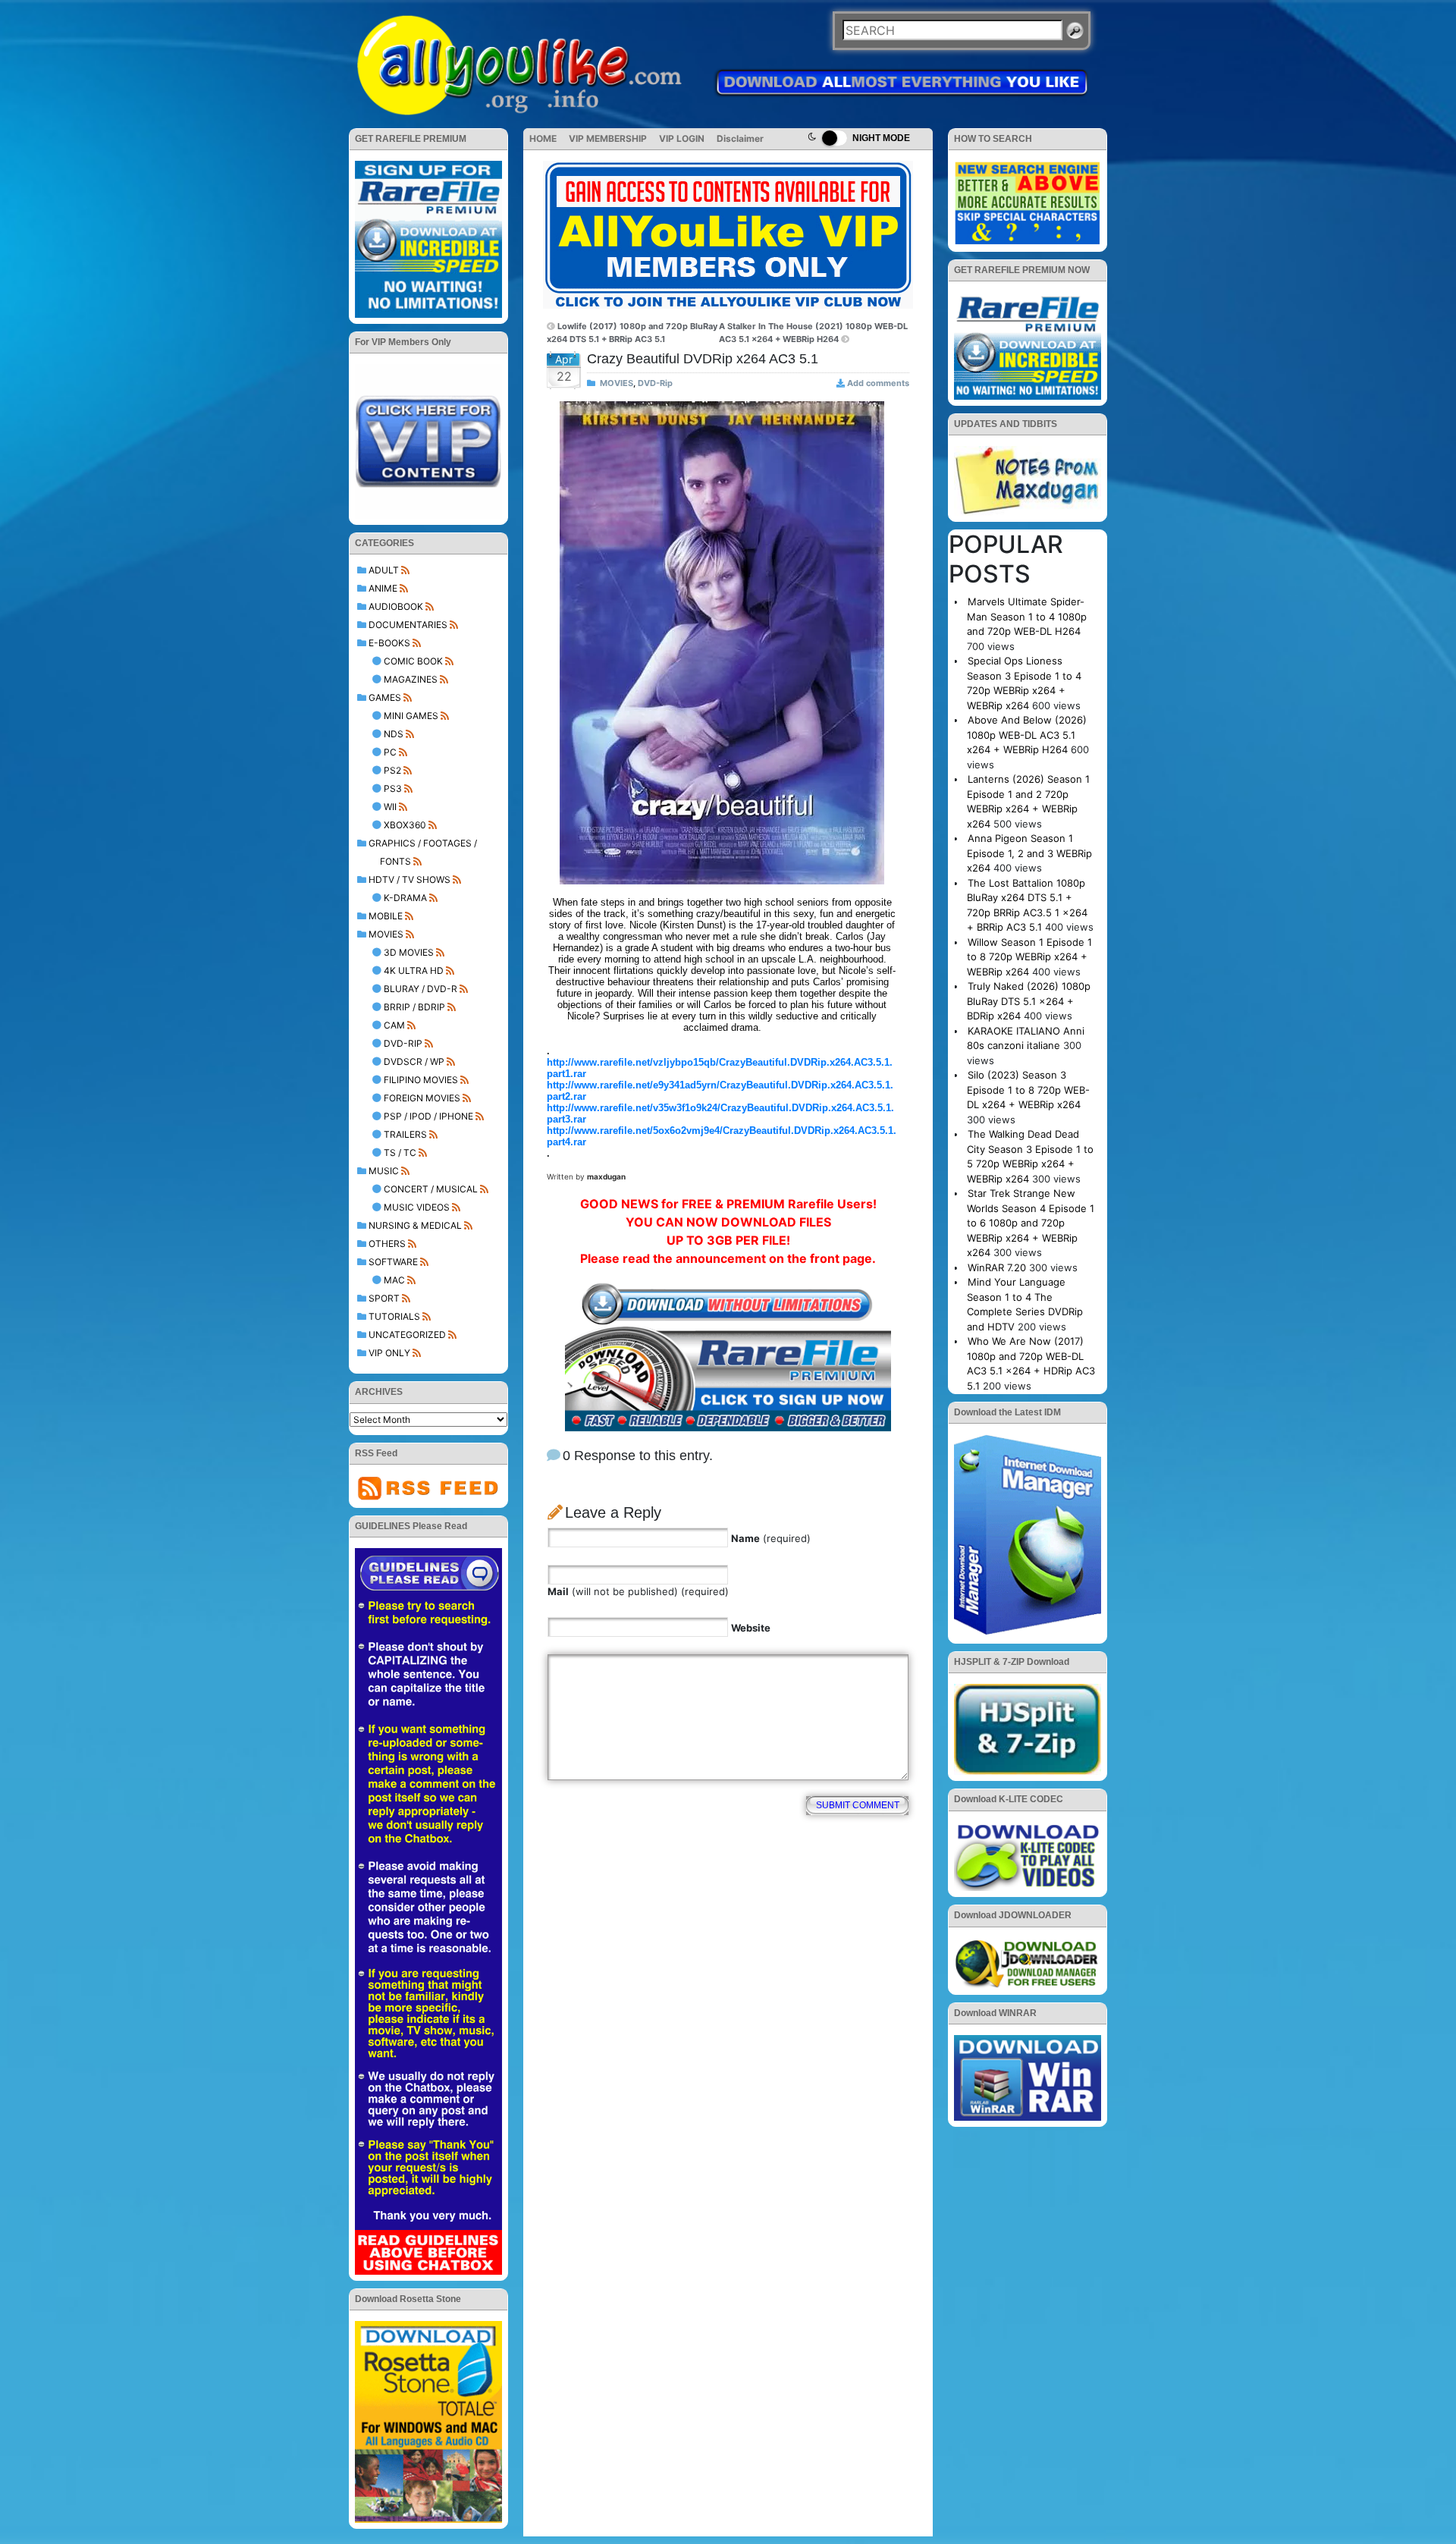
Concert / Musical (431, 1189)
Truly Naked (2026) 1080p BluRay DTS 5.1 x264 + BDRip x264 (1029, 1001)
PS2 (392, 770)
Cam (394, 1025)
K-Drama (405, 898)
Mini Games (411, 716)
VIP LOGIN (682, 138)
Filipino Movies (421, 1080)
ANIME (383, 588)
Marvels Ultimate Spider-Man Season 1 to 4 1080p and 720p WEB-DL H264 (1027, 616)
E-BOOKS (389, 643)
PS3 (393, 788)
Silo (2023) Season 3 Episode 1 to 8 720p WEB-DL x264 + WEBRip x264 (1028, 1090)
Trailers (405, 1134)
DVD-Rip (403, 1043)
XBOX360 (405, 825)
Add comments (878, 383)
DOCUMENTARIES (408, 625)
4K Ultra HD (414, 970)
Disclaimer (740, 138)
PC (390, 752)
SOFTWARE (393, 1262)
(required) (771, 1538)
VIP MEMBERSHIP (608, 138)
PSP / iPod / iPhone (428, 1116)
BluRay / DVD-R (420, 989)
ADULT (384, 570)
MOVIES (386, 934)
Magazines (411, 679)
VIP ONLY (389, 1353)
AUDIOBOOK (396, 606)
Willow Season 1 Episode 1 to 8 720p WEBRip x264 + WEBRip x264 (1029, 957)
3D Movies (409, 952)
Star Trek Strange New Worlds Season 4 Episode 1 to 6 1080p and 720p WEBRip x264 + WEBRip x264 (1031, 1223)
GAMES (385, 697)
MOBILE (386, 916)
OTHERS (387, 1244)
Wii (390, 807)
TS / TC (400, 1153)
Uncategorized (407, 1335)
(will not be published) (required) (638, 1591)
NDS (394, 734)
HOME (543, 138)
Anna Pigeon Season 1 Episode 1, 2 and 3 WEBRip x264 (1029, 853)
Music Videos (417, 1207)
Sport (384, 1298)
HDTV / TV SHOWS (409, 879)
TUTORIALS (394, 1316)
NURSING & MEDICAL (415, 1225)
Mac (394, 1280)
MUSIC (384, 1171)
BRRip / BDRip (414, 1007)
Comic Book (413, 661)
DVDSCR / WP (414, 1062)
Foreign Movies (422, 1098)
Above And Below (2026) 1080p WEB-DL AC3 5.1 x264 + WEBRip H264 (1027, 735)
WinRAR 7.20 (997, 1267)
